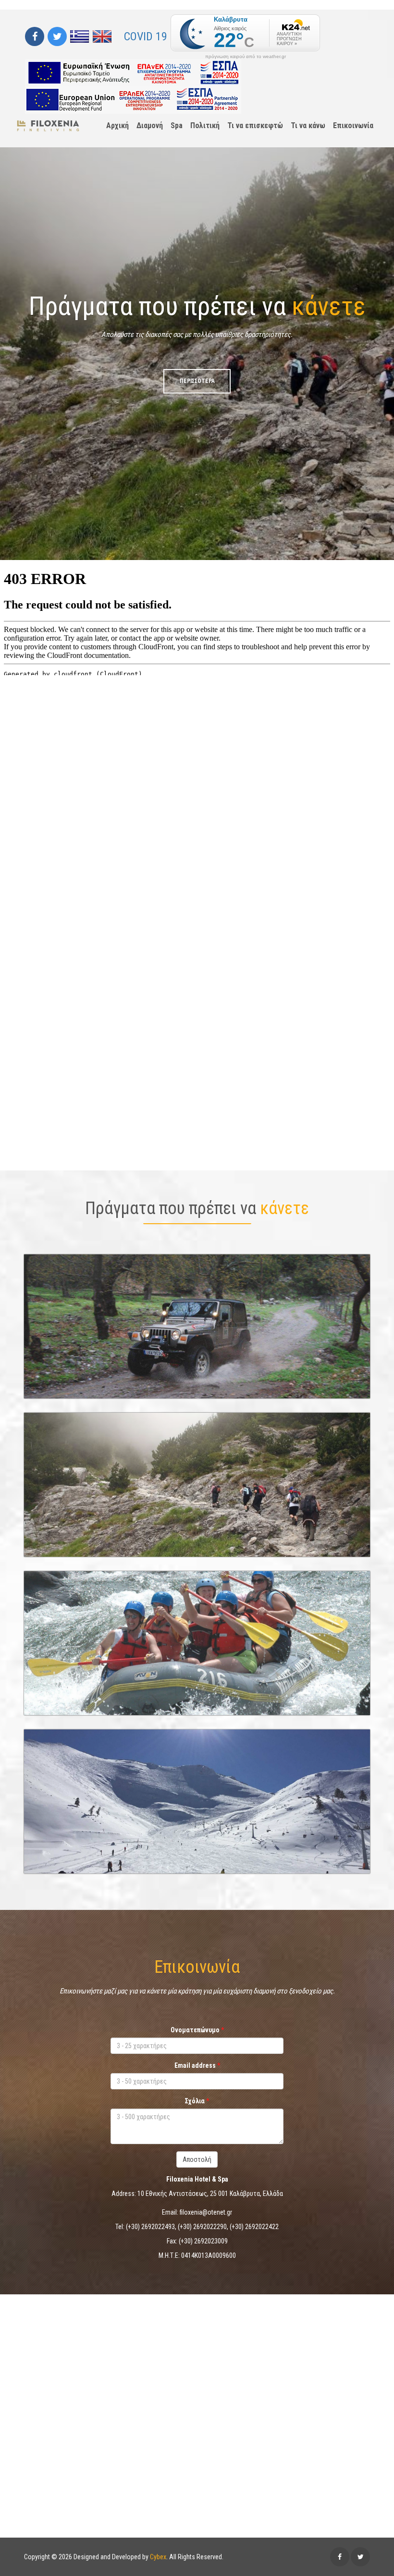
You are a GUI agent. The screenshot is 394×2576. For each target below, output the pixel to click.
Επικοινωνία (353, 125)
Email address (195, 2065)
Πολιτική (205, 125)
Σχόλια (195, 2101)
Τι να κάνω (308, 125)
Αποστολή (197, 2159)
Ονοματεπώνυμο (195, 2030)
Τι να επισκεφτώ (255, 125)
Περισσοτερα (197, 1539)
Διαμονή (150, 125)
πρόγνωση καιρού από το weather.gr (246, 57)
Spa (177, 125)
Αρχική (117, 125)
